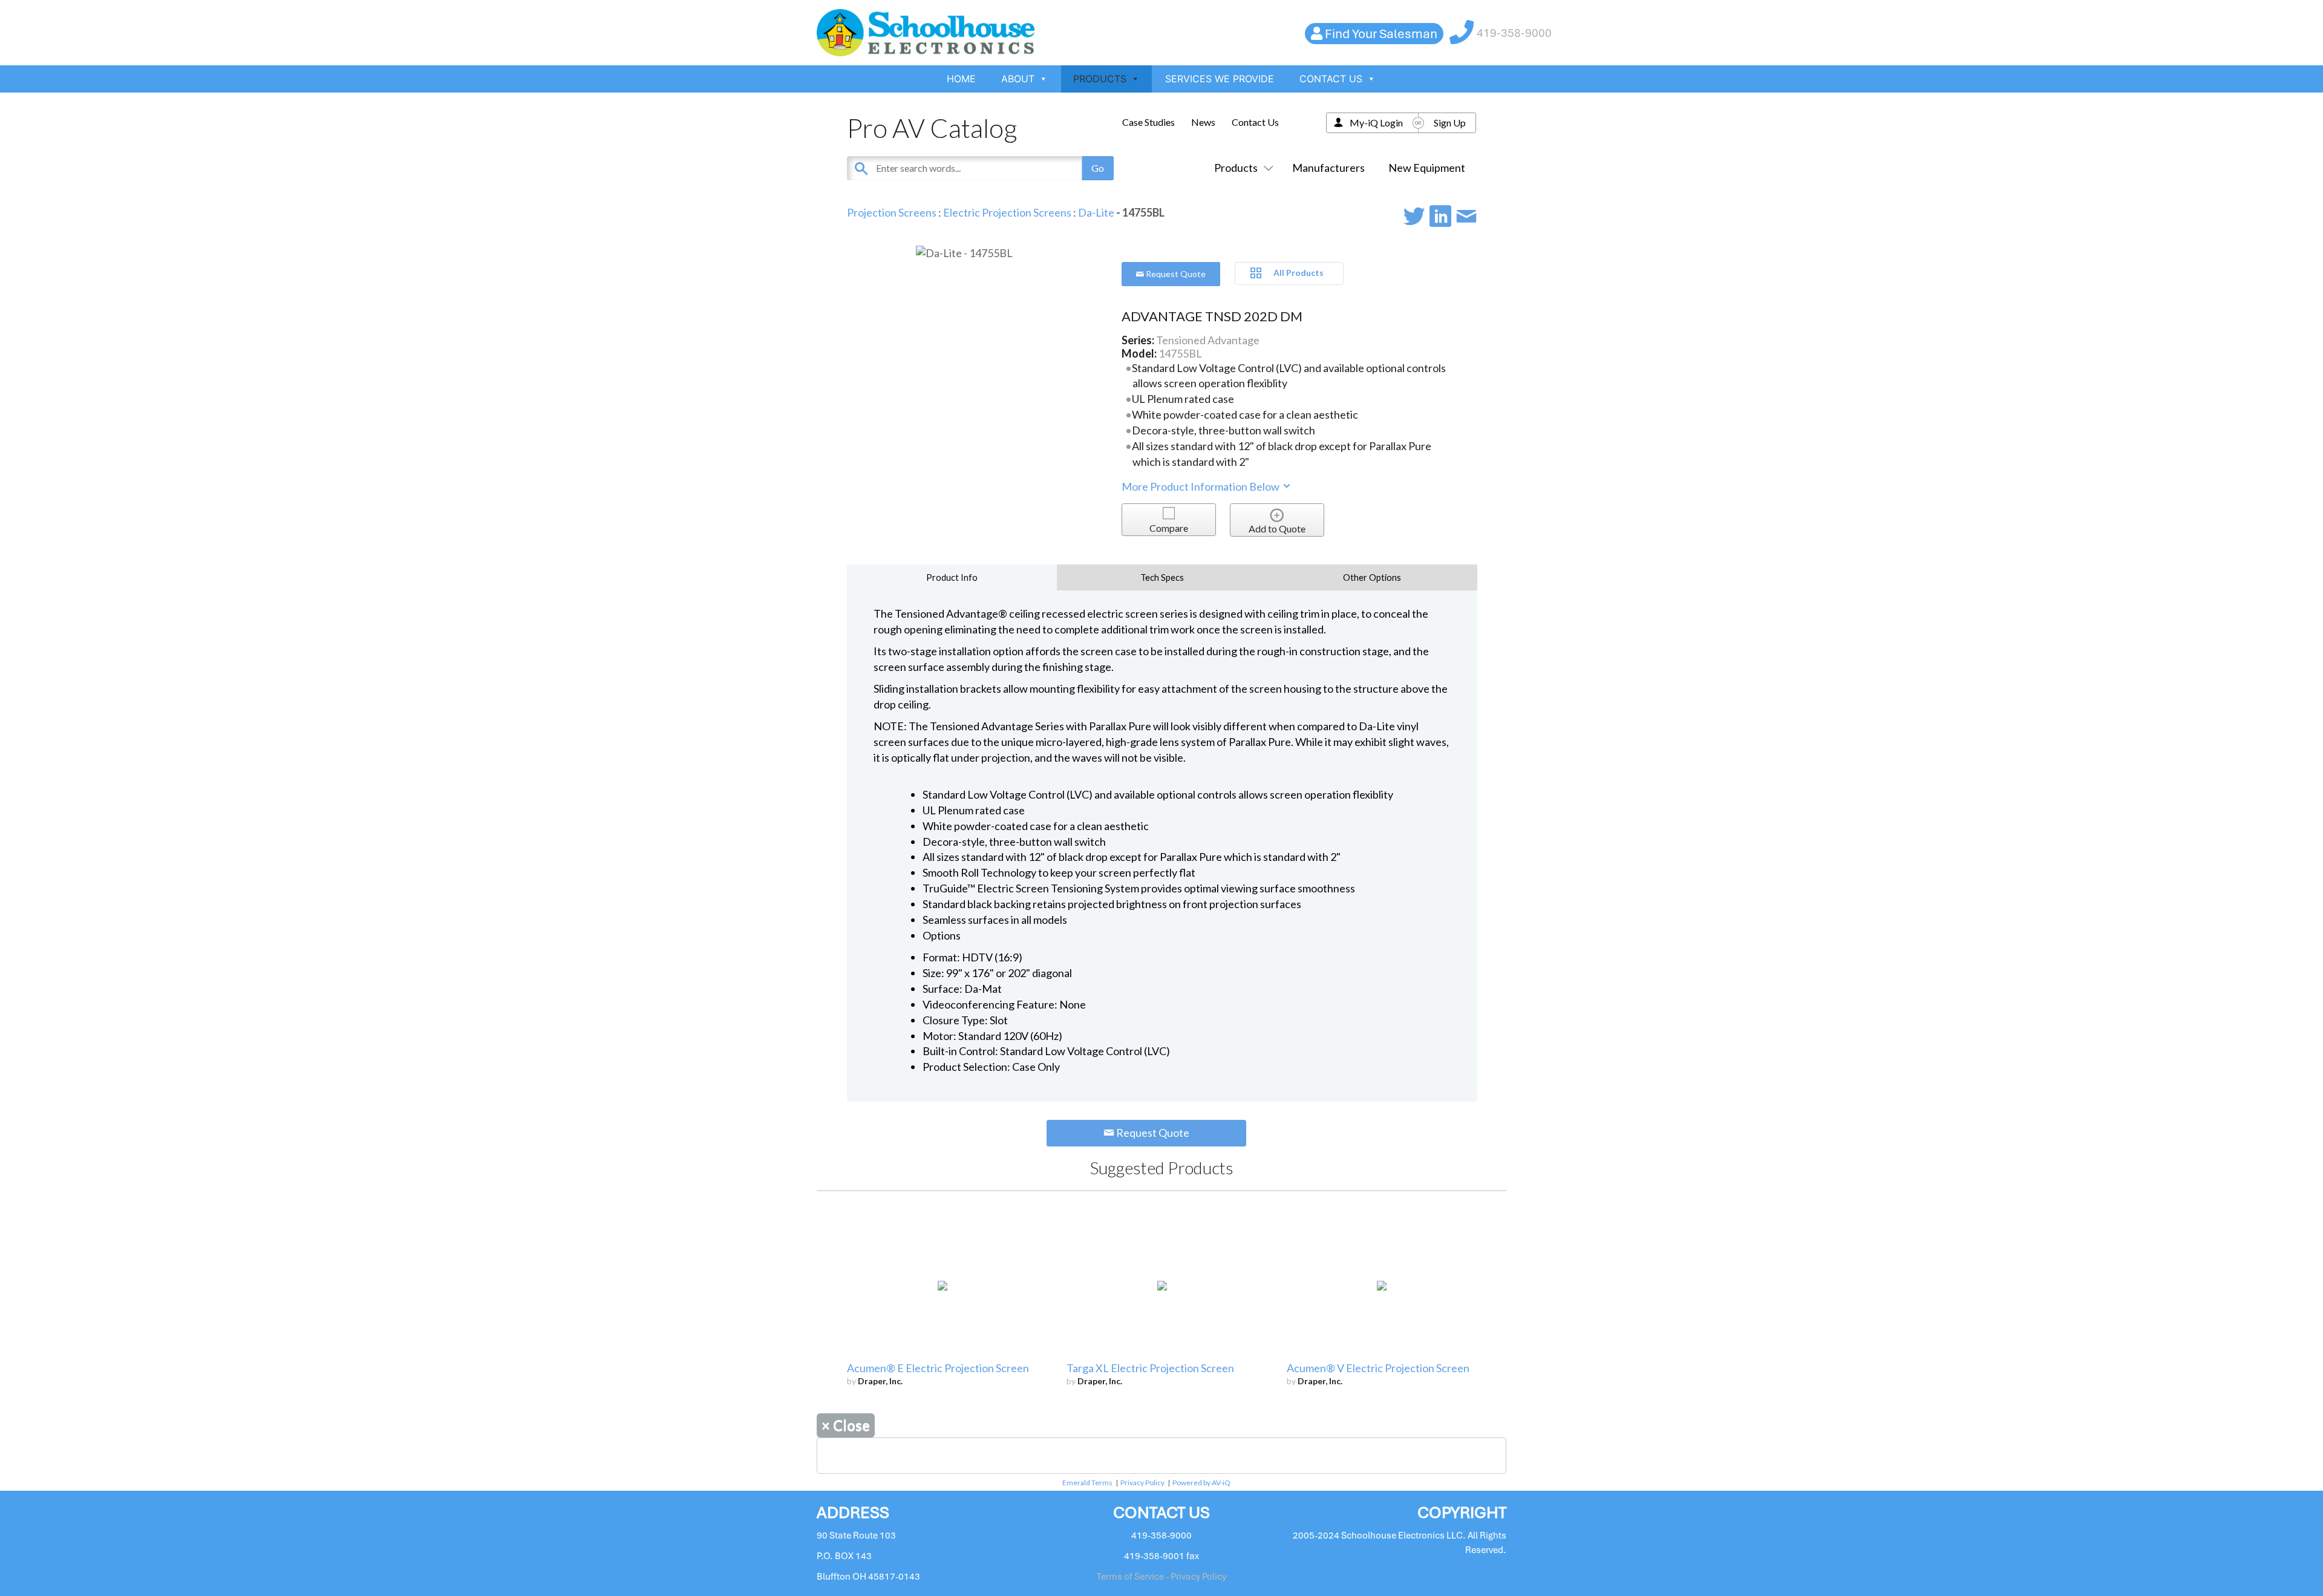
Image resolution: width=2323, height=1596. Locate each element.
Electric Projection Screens (1007, 212)
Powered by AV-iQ (1201, 1483)
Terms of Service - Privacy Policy (1161, 1577)
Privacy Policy (1142, 1483)
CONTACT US (1331, 79)
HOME (961, 79)
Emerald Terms (1087, 1483)
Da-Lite (1097, 212)
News (1203, 122)
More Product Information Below (1201, 486)
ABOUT (1018, 79)
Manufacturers (1328, 168)
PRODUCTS (1100, 79)
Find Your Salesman (1381, 34)
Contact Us (1255, 122)
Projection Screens (892, 212)
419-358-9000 (1514, 33)
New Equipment (1427, 168)
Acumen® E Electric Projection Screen (938, 1368)
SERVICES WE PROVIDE (1220, 79)
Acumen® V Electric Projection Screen (1378, 1368)
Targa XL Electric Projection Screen (1150, 1368)
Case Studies (1148, 122)
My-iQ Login (1376, 123)
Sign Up (1450, 123)
